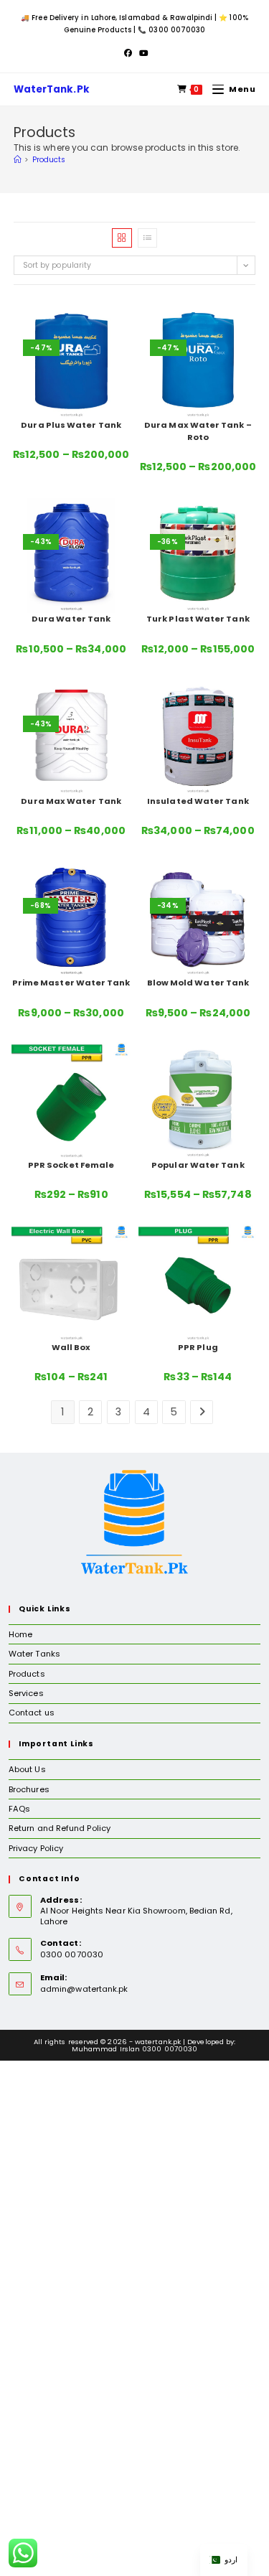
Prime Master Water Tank (71, 983)
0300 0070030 (177, 30)
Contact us (32, 1713)
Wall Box (71, 1347)
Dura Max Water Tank (71, 801)
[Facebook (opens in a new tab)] (128, 53)
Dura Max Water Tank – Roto (198, 431)
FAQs (19, 1809)
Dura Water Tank (71, 619)
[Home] (17, 160)
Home (20, 1634)
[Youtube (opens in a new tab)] (142, 53)
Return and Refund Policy (60, 1828)
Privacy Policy (36, 1848)
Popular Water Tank (198, 1165)
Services (26, 1693)
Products (49, 160)
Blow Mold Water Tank (198, 983)
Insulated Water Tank (198, 801)
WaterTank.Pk (52, 89)
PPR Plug (198, 1347)
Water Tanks (34, 1654)
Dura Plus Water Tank (71, 425)
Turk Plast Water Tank (198, 619)
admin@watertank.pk (84, 1989)
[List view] (147, 238)
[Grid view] (122, 238)
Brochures (29, 1789)
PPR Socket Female (71, 1165)
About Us (27, 1769)
